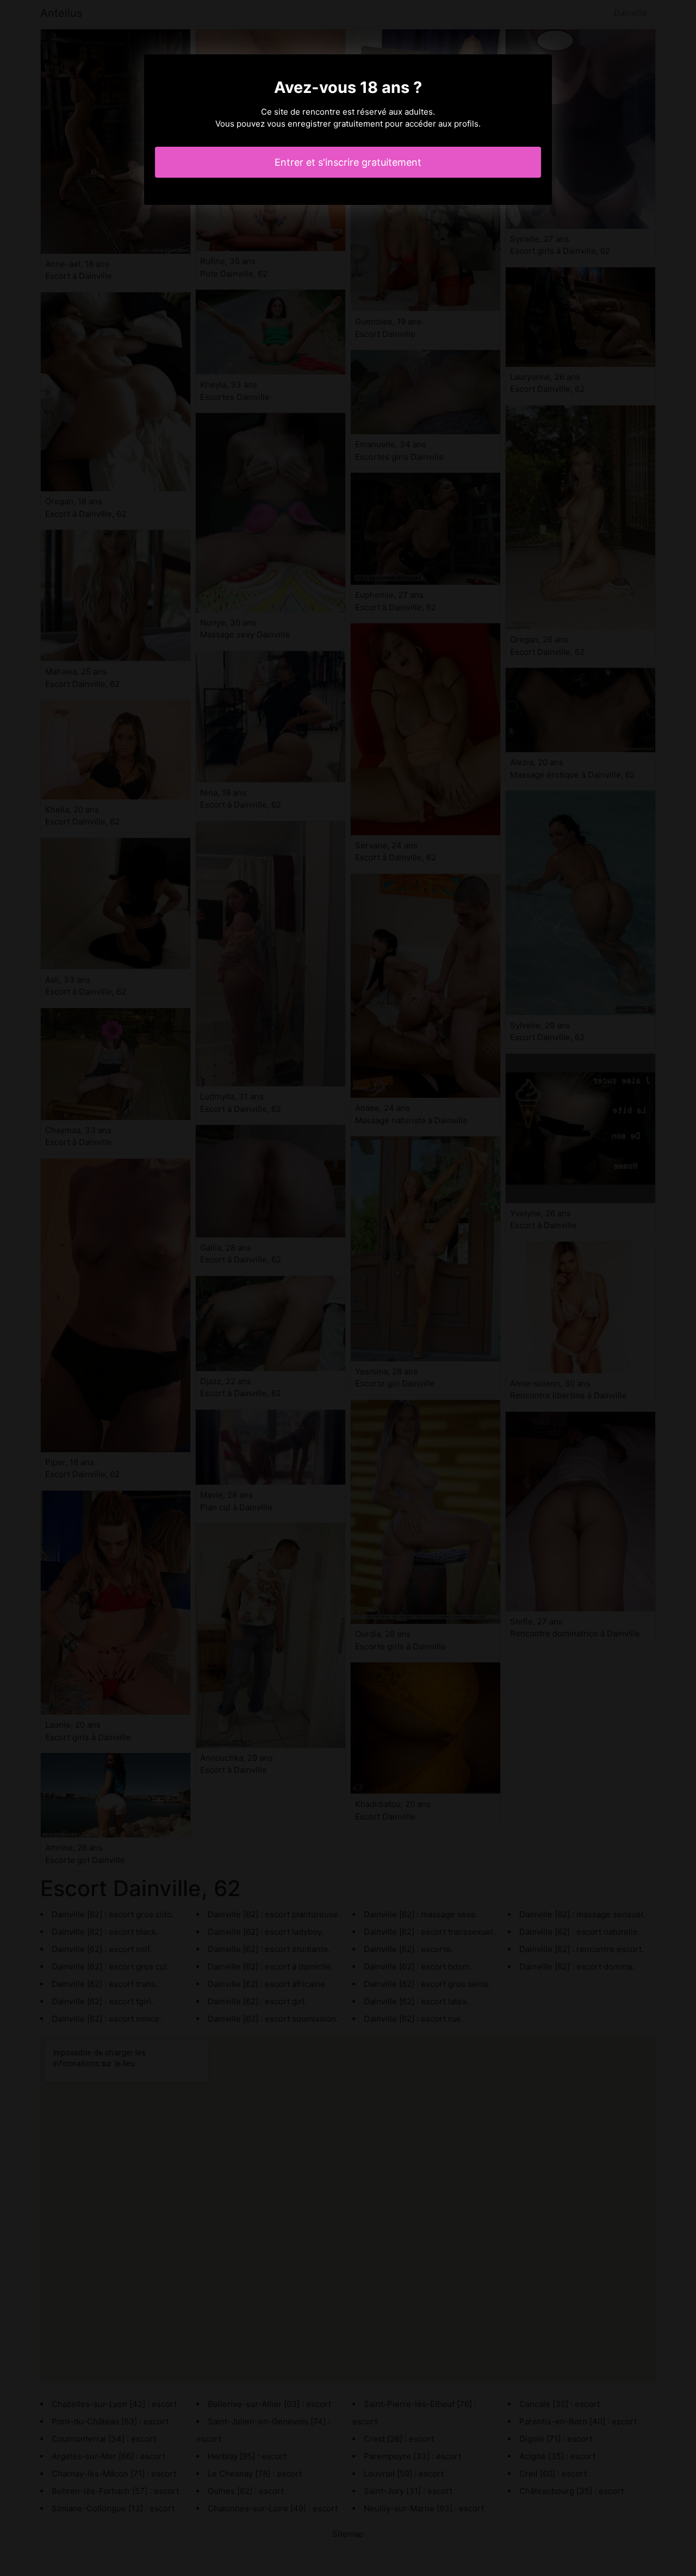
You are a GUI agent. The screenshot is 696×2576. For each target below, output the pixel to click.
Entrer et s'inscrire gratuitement (348, 162)
